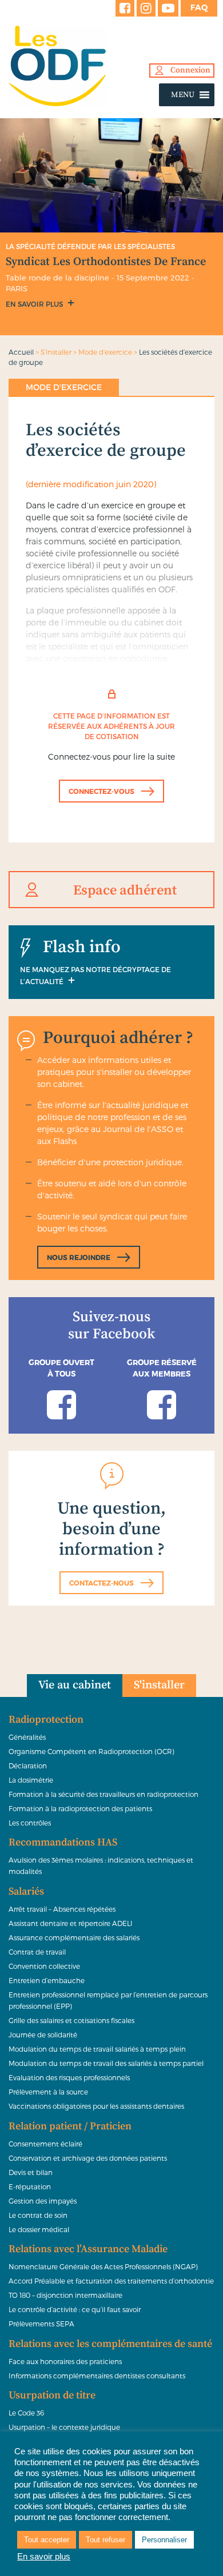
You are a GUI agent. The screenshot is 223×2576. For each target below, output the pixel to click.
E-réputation (30, 2186)
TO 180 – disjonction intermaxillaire (65, 2295)
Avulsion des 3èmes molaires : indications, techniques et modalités (101, 1865)
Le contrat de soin (38, 2215)
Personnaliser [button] (164, 2540)
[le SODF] (111, 66)
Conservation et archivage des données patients (88, 2158)
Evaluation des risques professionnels (69, 2077)
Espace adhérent (125, 890)
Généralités (27, 1737)
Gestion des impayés (43, 2201)
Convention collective (44, 1966)
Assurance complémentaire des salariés (74, 1937)
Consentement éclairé (45, 2144)
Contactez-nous (101, 1583)
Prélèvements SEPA (41, 2324)
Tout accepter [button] (47, 2540)
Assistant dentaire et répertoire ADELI (71, 1923)
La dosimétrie (31, 1780)
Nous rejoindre (79, 1257)
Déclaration (28, 1766)
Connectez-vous (101, 791)
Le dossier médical (39, 2229)
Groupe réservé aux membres (162, 1368)
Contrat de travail (37, 1952)
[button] (183, 95)
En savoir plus (35, 304)
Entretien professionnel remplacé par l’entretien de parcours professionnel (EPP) (108, 2000)
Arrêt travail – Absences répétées (62, 1909)
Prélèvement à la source (48, 2092)
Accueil (21, 352)
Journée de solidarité (43, 2035)
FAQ (199, 7)
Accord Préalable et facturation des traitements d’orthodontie (111, 2281)
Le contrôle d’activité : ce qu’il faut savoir (75, 2309)
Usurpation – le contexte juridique (64, 2427)
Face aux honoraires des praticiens (65, 2361)
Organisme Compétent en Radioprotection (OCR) (91, 1751)
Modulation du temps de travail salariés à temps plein (97, 2049)
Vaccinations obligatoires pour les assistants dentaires (96, 2106)
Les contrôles (30, 1823)
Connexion (190, 70)
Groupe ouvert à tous (61, 1368)
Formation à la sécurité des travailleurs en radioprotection (103, 1794)
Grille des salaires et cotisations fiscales (71, 2020)
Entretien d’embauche (47, 1980)
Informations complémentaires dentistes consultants (97, 2376)
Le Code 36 (26, 2413)
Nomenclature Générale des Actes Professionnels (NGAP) (103, 2266)
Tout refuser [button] (105, 2540)
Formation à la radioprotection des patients (80, 1808)
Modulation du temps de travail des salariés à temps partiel (106, 2063)
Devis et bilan (31, 2172)
